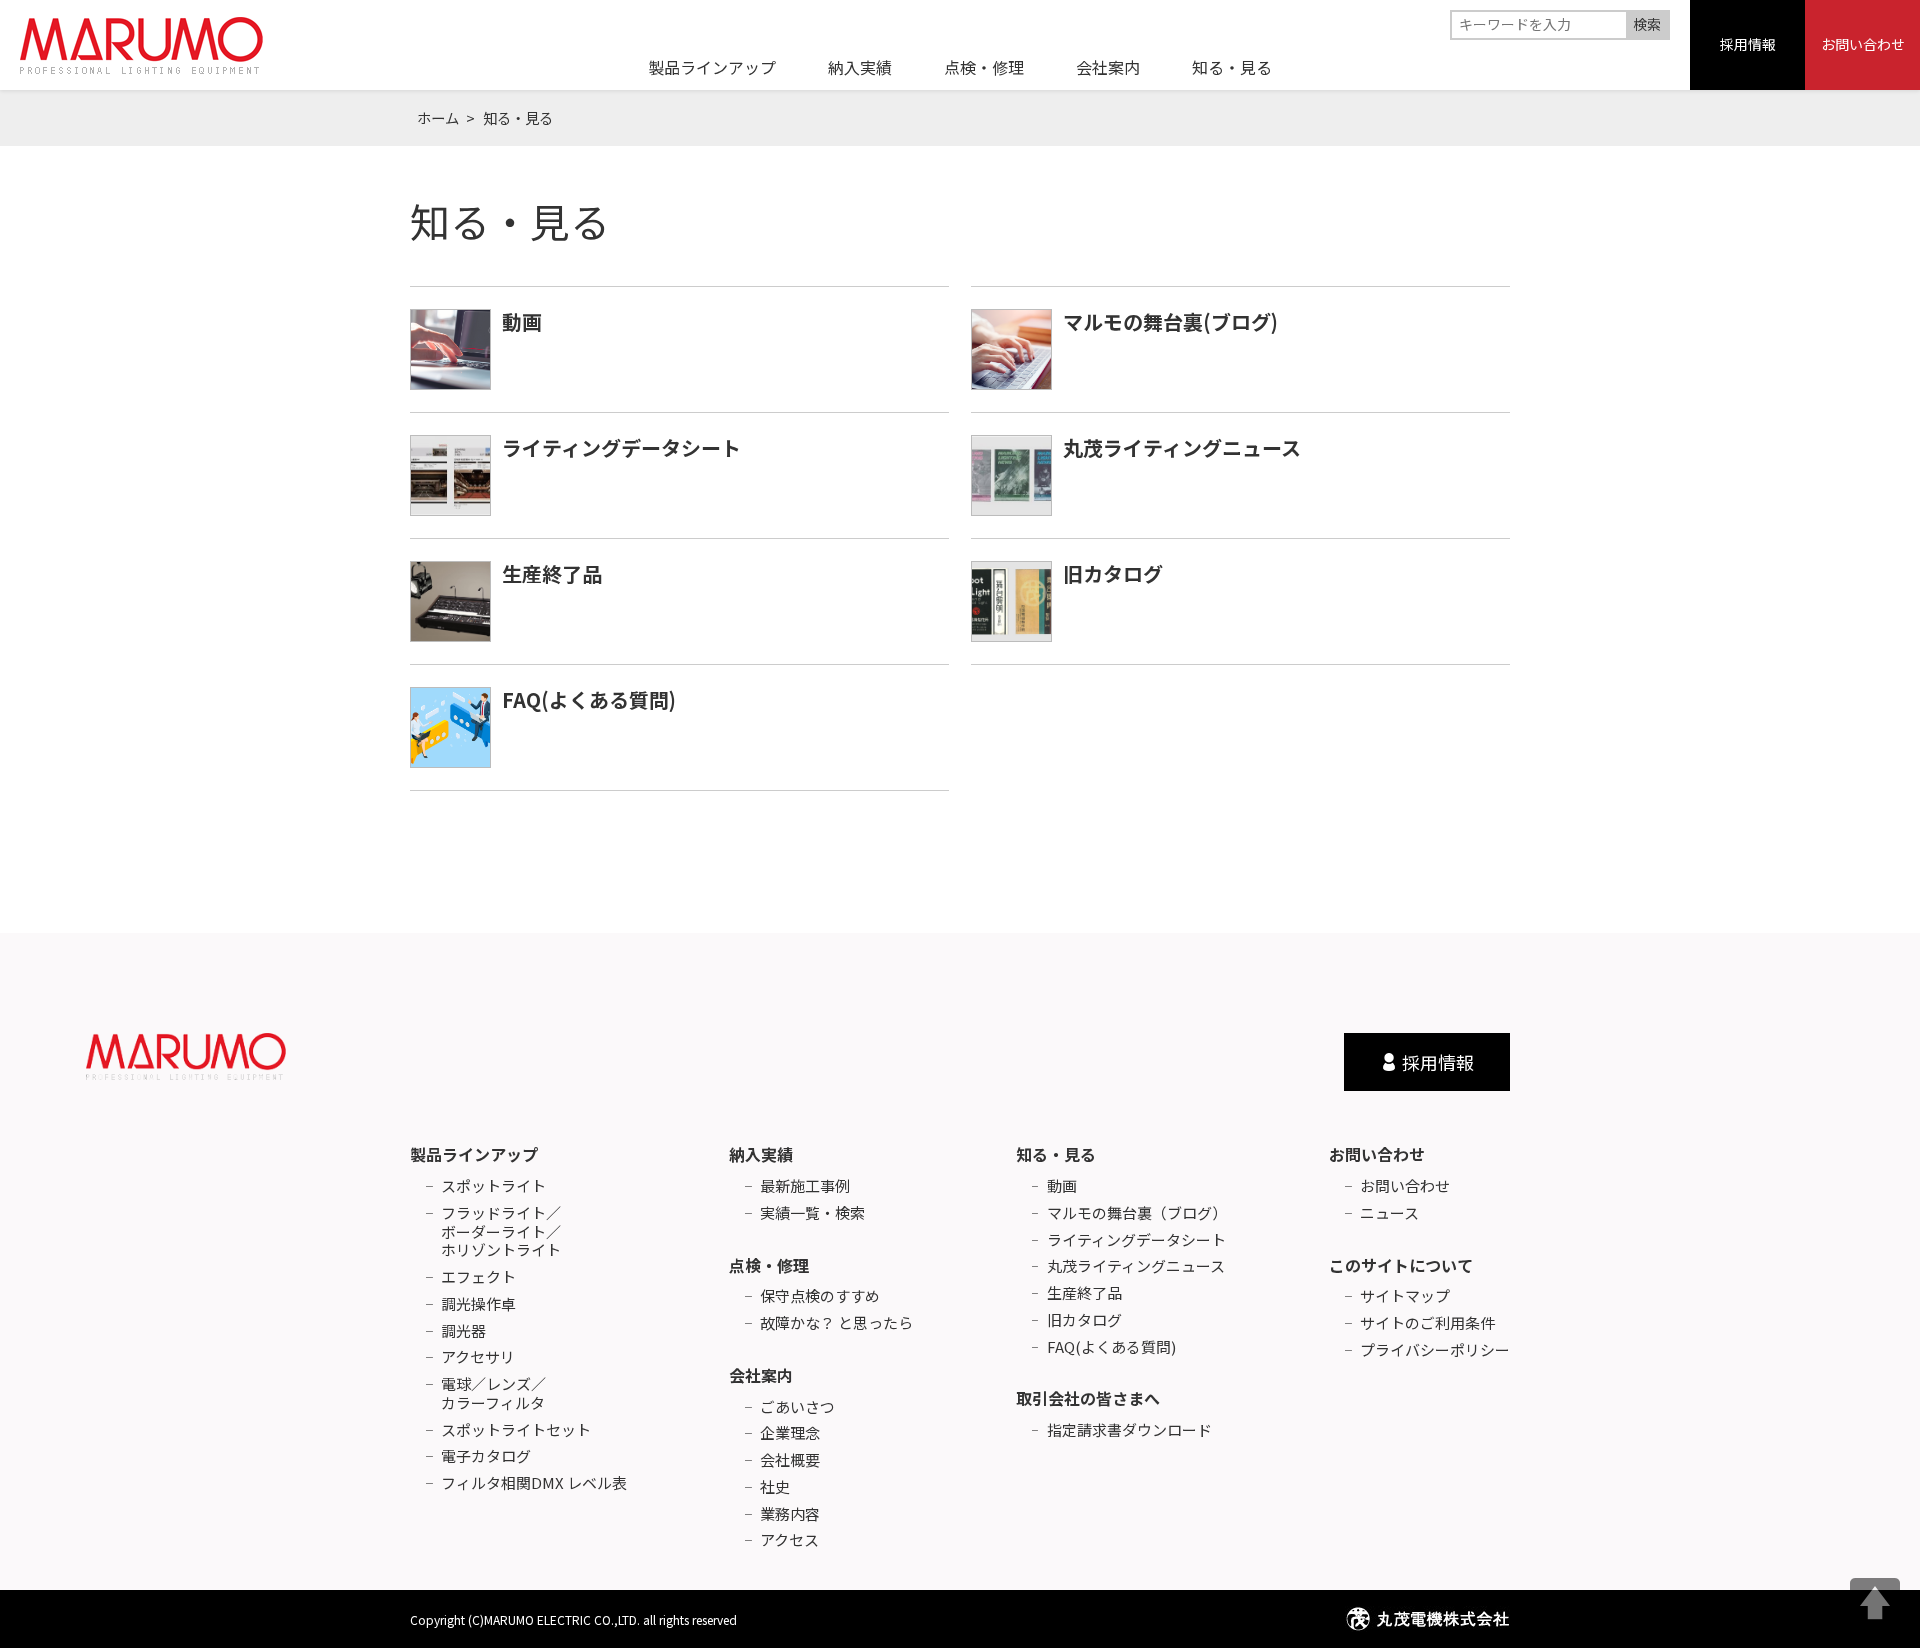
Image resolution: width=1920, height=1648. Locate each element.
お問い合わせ (1863, 44)
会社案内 (761, 1375)
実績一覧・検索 (812, 1213)
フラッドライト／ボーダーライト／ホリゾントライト (501, 1232)
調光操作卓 (478, 1304)
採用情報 (1748, 44)
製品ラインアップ (474, 1154)
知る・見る (1056, 1154)
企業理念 (790, 1433)
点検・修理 (769, 1265)
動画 (522, 321)
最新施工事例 (805, 1186)
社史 (775, 1487)
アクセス (789, 1540)
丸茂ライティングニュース (1182, 447)
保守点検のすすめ (820, 1296)
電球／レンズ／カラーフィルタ (493, 1394)
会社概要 (790, 1460)
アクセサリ (478, 1357)
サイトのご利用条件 (1427, 1323)
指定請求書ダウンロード (1129, 1430)
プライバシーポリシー (1435, 1350)
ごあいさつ (797, 1407)
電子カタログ (486, 1456)
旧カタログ (1113, 573)
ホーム (438, 117)
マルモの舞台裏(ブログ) (1170, 321)
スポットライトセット (516, 1430)
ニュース (1389, 1213)
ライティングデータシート (621, 447)
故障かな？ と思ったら (836, 1323)
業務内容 (790, 1514)
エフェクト (478, 1277)
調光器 (463, 1331)
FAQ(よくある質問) (589, 699)
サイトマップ (1405, 1296)
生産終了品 (552, 573)
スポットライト (493, 1186)
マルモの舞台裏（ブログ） (1137, 1213)
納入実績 (761, 1154)
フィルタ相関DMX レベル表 (534, 1483)
